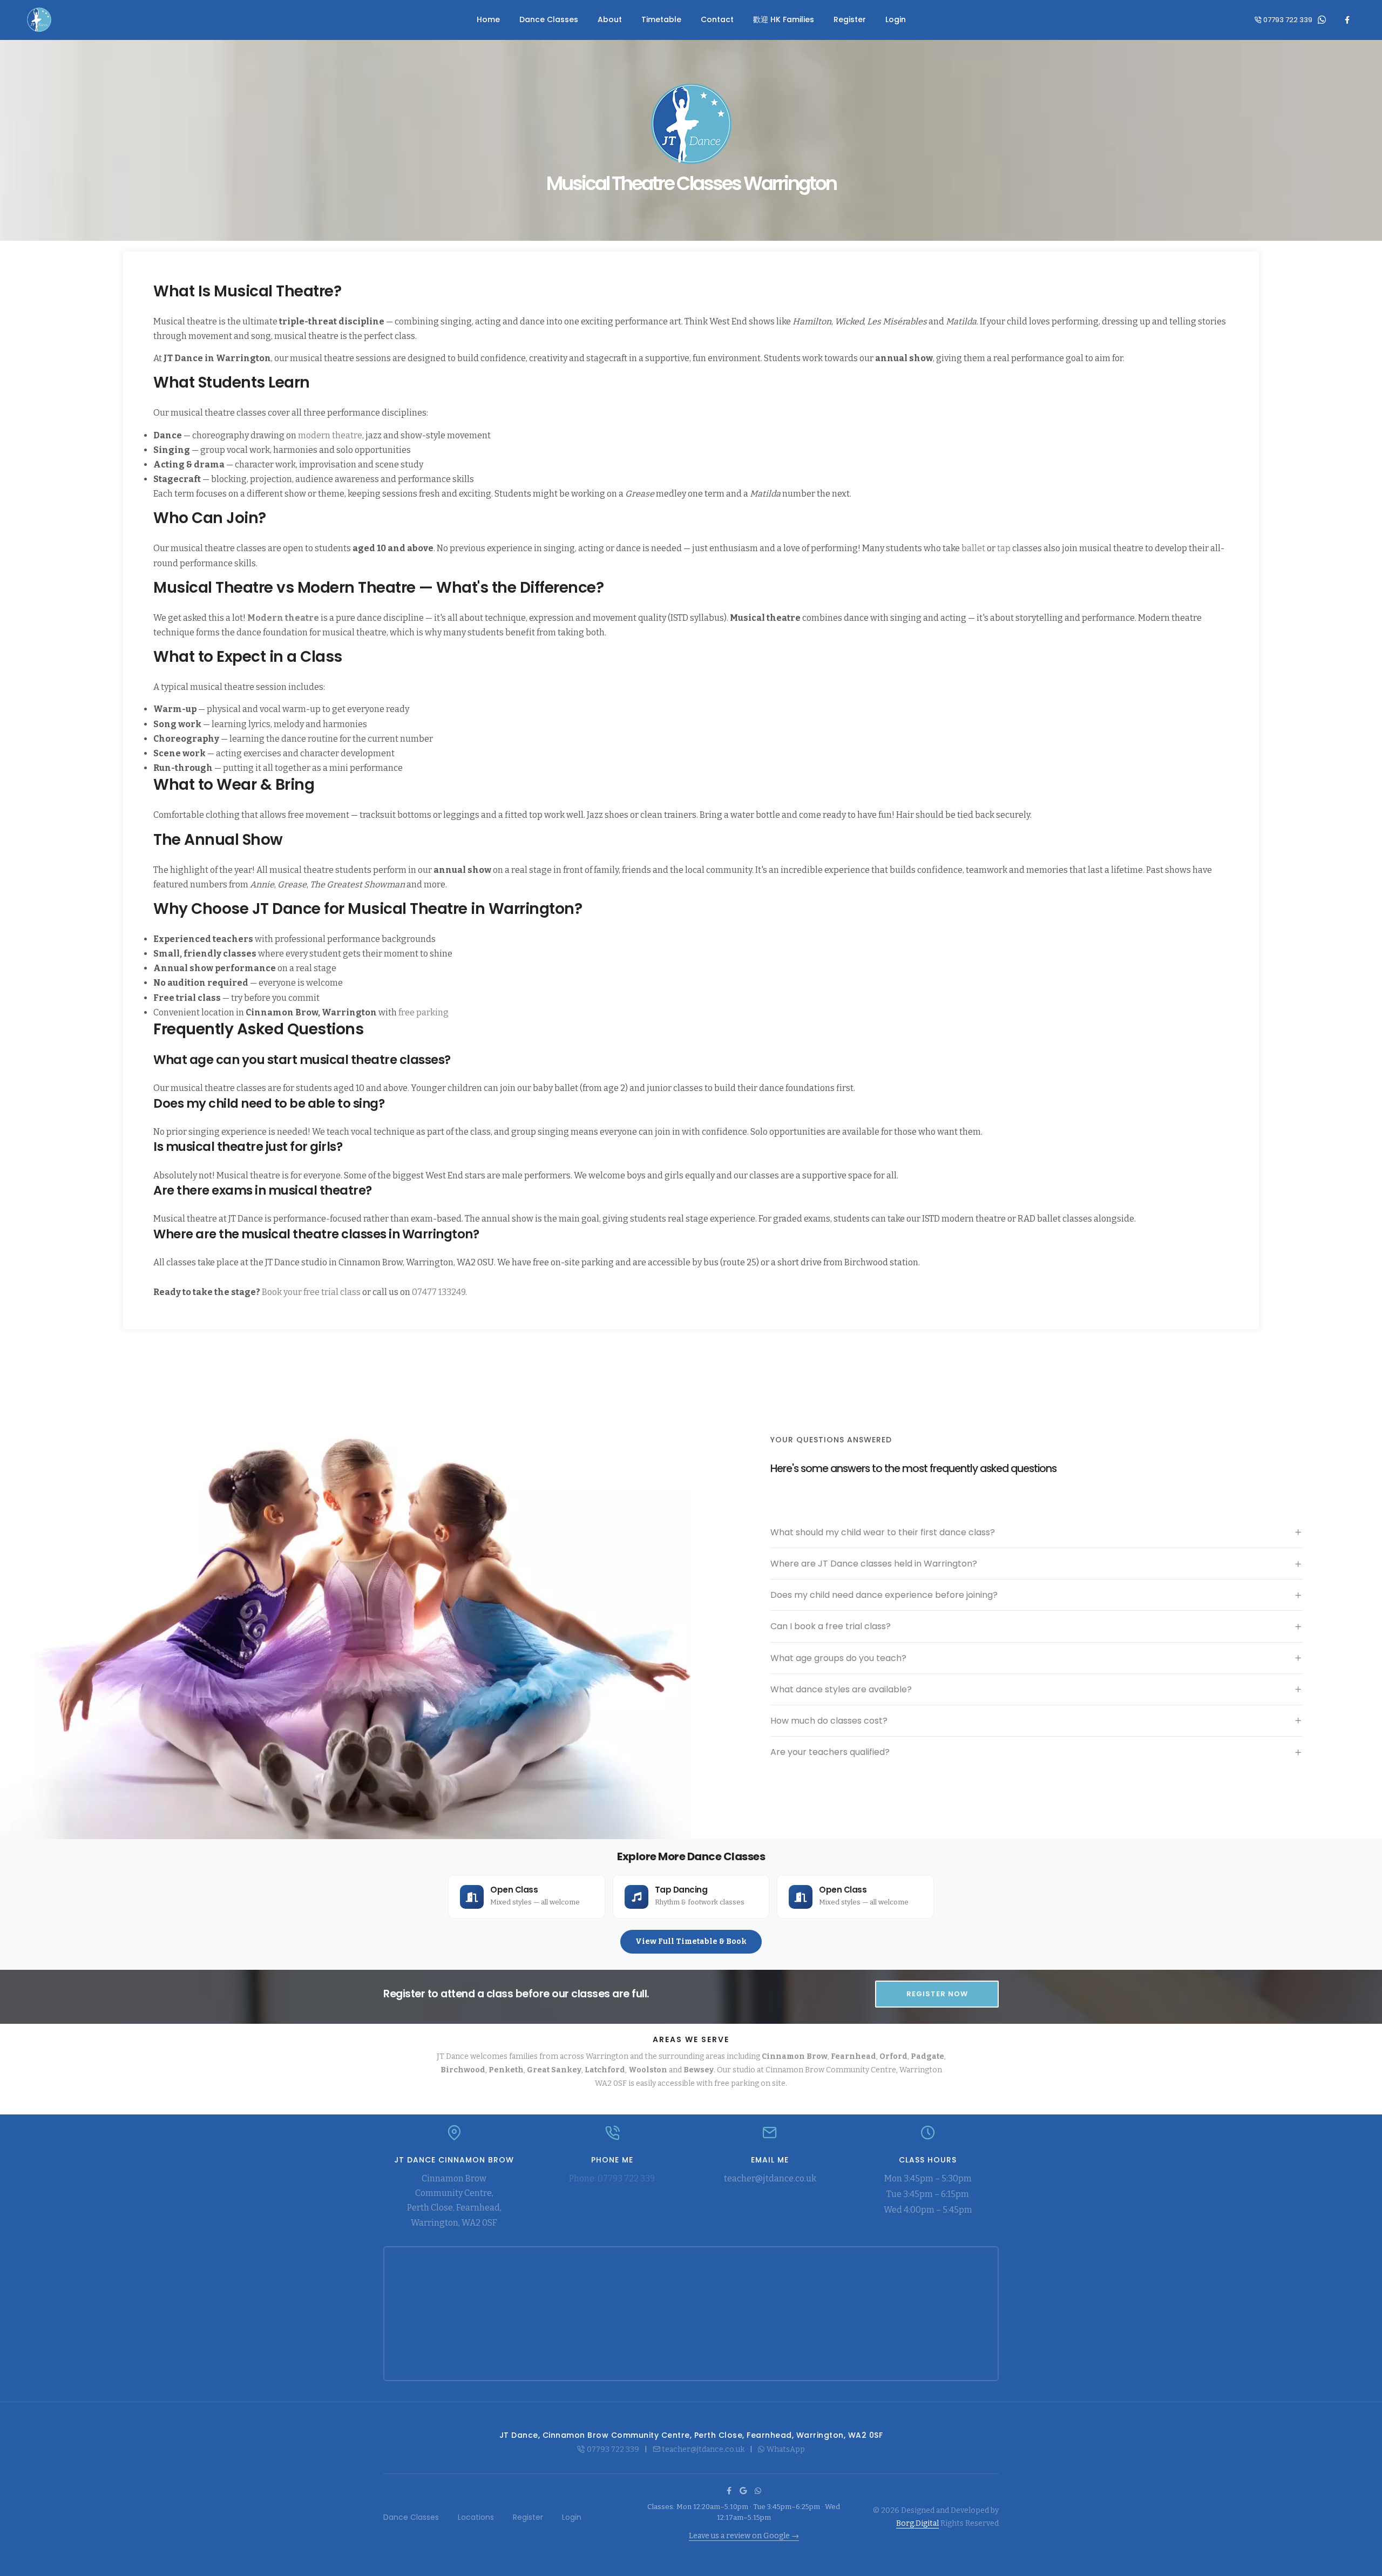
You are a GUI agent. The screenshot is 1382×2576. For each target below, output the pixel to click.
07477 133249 (439, 1292)
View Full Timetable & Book (691, 1941)
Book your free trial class (311, 1292)
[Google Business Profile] (743, 2491)
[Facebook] (1347, 20)
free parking (424, 1012)
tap (1004, 548)
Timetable (661, 19)
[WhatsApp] (1322, 20)
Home (488, 19)
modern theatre (330, 435)
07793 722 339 (1288, 20)
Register (850, 19)
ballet (973, 548)
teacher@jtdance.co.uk (770, 2178)
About (610, 19)
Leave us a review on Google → (744, 2536)
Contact (717, 19)
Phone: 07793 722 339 (612, 2178)
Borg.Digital (917, 2523)
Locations (476, 2517)
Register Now (937, 1994)
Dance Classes (549, 19)
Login (896, 19)
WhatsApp (786, 2449)
